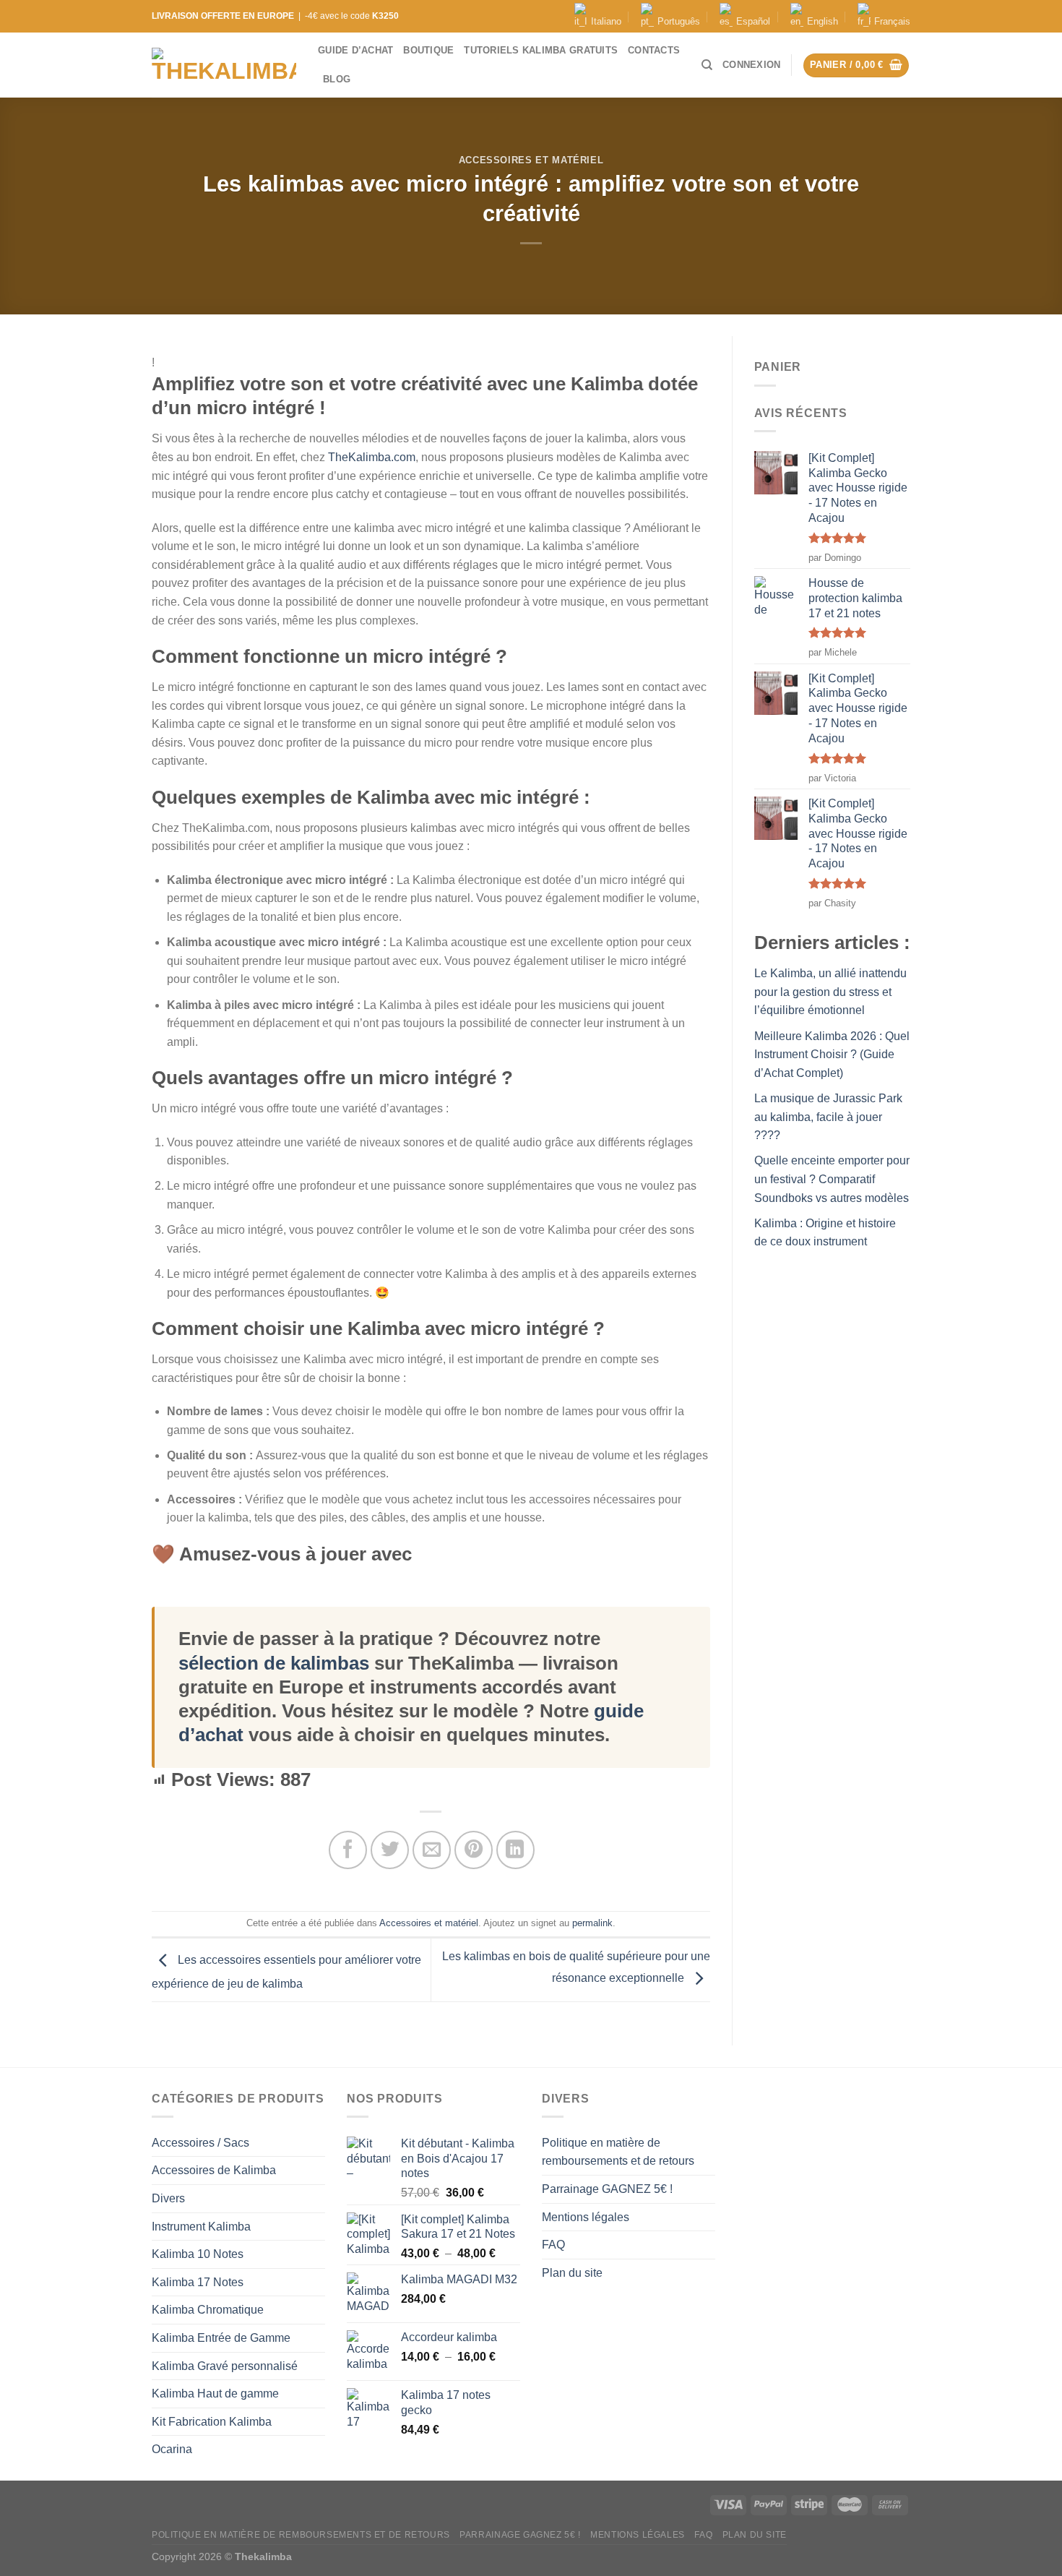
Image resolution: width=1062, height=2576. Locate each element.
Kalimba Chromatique (208, 2310)
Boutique (428, 50)
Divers (168, 2198)
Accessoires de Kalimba (214, 2170)
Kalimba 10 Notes (198, 2254)
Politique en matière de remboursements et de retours (618, 2152)
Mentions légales (586, 2217)
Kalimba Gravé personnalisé (225, 2366)
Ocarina (172, 2449)
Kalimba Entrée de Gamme (221, 2338)
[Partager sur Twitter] (390, 1850)
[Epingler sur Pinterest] (474, 1850)
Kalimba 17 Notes (198, 2282)
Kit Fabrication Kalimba (212, 2422)
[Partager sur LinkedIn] (515, 1850)
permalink (592, 1923)
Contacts (654, 50)
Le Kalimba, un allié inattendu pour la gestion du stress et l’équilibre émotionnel (830, 992)
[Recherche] (707, 65)
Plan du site (572, 2273)
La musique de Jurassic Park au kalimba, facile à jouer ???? (828, 1117)
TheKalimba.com (372, 457)
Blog (337, 79)
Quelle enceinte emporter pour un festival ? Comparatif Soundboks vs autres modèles (832, 1179)
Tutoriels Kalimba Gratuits (541, 50)
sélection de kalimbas (274, 1663)
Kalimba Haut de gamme (215, 2393)
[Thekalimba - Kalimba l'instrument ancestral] (224, 65)
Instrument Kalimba (201, 2227)
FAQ (553, 2245)
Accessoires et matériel (531, 160)
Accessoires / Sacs (200, 2143)
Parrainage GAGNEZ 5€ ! (607, 2189)
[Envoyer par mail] (432, 1850)
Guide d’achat (355, 50)
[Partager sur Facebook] (348, 1850)
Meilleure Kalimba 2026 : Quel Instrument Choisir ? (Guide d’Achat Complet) (832, 1055)
